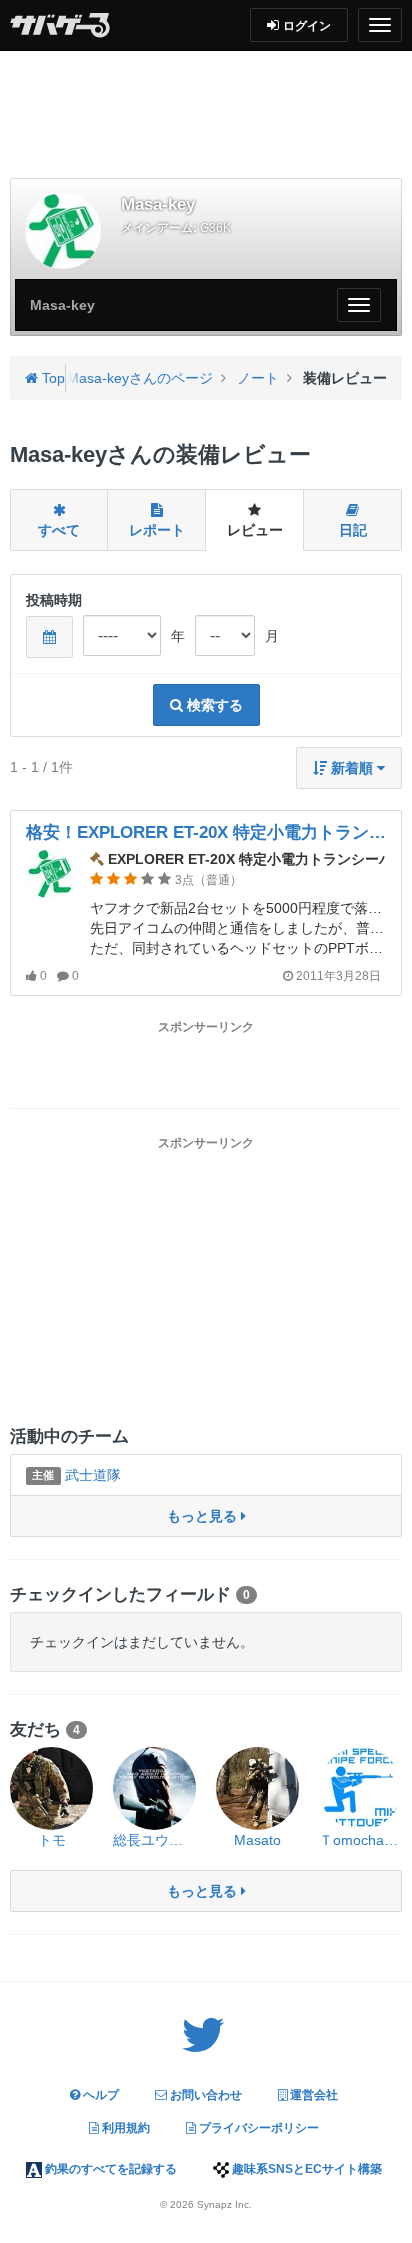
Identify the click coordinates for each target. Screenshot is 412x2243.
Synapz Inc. (224, 2204)
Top (51, 378)
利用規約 (124, 2128)
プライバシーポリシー (257, 2128)
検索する (213, 705)
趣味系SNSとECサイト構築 (305, 2169)
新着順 (352, 768)
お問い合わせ (204, 2095)
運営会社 (312, 2095)
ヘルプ (99, 2095)
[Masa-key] (63, 231)
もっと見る (204, 1516)
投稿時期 (54, 600)
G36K (215, 228)
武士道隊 (76, 1475)
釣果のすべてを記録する (109, 2169)
